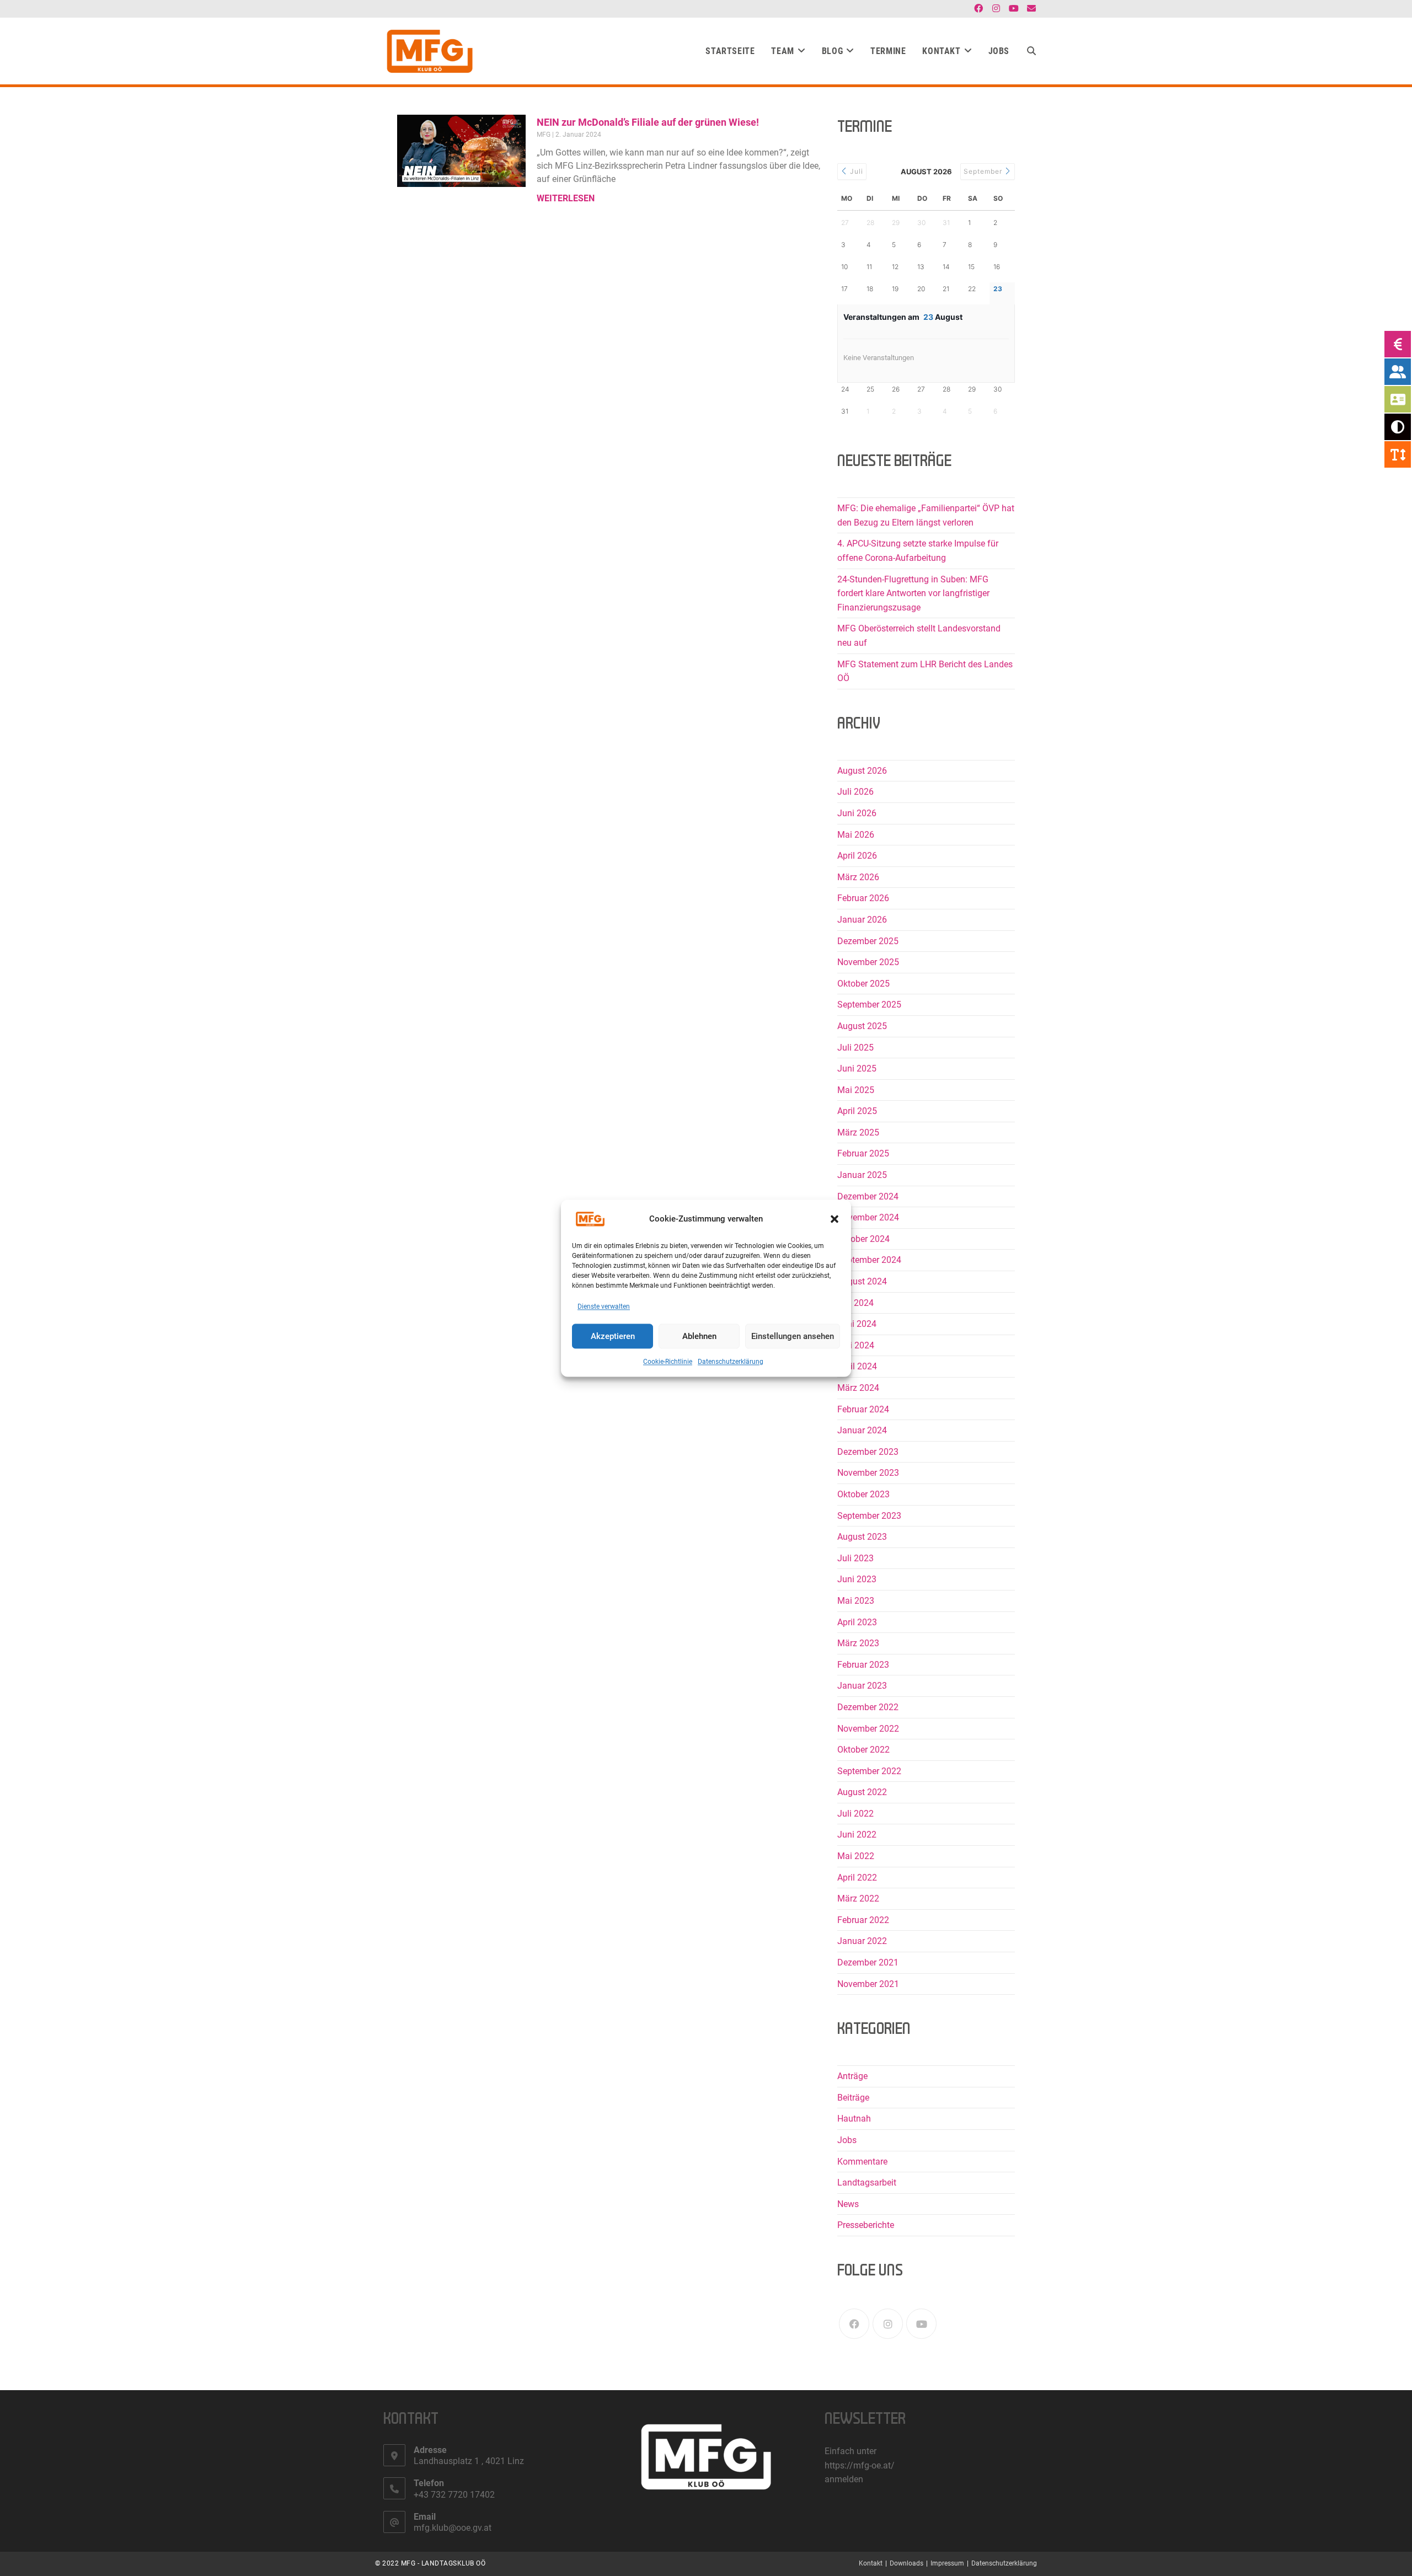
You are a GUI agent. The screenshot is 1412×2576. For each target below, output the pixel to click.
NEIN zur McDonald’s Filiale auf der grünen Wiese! (648, 122)
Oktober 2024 (863, 1239)
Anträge (852, 2076)
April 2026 (857, 856)
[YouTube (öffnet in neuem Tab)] (1014, 9)
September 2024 (869, 1260)
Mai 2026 (856, 835)
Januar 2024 (862, 1430)
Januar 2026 (862, 920)
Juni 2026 (857, 813)
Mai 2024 (856, 1345)
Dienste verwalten (604, 1306)
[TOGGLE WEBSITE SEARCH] (1031, 51)
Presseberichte (866, 2225)
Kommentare (862, 2162)
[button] (835, 1219)
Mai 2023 (856, 1601)
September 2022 (869, 1771)
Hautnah (854, 2119)
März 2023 (858, 1643)
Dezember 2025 (868, 941)
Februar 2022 (863, 1920)
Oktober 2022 (863, 1750)
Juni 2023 (857, 1579)
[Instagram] (888, 2324)
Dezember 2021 (868, 1962)
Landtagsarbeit (867, 2183)
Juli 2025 (855, 1048)
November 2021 (868, 1984)
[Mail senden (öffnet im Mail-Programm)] (1030, 9)
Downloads (906, 2563)
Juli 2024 (855, 1303)
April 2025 (857, 1111)
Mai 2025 (856, 1090)
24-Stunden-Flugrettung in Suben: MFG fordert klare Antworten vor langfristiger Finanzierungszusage (913, 593)
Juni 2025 (857, 1069)
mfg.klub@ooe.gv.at (453, 2528)
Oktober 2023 (863, 1494)
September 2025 (869, 1005)
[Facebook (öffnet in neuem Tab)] (978, 9)
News (848, 2204)
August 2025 (862, 1026)
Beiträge (853, 2098)
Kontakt (871, 2563)
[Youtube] (921, 2324)
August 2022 (862, 1792)
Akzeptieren (613, 1336)
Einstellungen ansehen (793, 1336)
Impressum (947, 2563)
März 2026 (858, 877)
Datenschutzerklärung (731, 1362)
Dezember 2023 (868, 1452)
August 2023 (862, 1537)
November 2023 (868, 1473)
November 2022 (868, 1729)
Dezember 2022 (868, 1707)
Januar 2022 (862, 1941)
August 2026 (862, 771)
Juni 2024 (857, 1324)
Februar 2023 (863, 1665)
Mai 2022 (856, 1856)
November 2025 (868, 962)
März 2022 (858, 1898)
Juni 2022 (857, 1835)
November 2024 (868, 1217)
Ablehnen (699, 1336)
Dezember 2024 (868, 1196)
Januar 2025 (862, 1175)
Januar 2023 (862, 1686)
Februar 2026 (863, 898)
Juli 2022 (855, 1814)
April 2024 (857, 1366)
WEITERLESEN (566, 198)
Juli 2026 (855, 792)
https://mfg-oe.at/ (860, 2465)
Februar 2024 (863, 1409)
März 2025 (858, 1132)
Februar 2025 (863, 1153)
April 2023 (857, 1622)
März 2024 (858, 1388)
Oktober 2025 (863, 984)
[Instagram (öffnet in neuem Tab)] (996, 9)
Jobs (847, 2140)
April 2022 (857, 1878)
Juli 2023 (855, 1558)
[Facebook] (854, 2324)
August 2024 (862, 1281)
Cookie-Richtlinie (668, 1362)
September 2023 (869, 1516)
